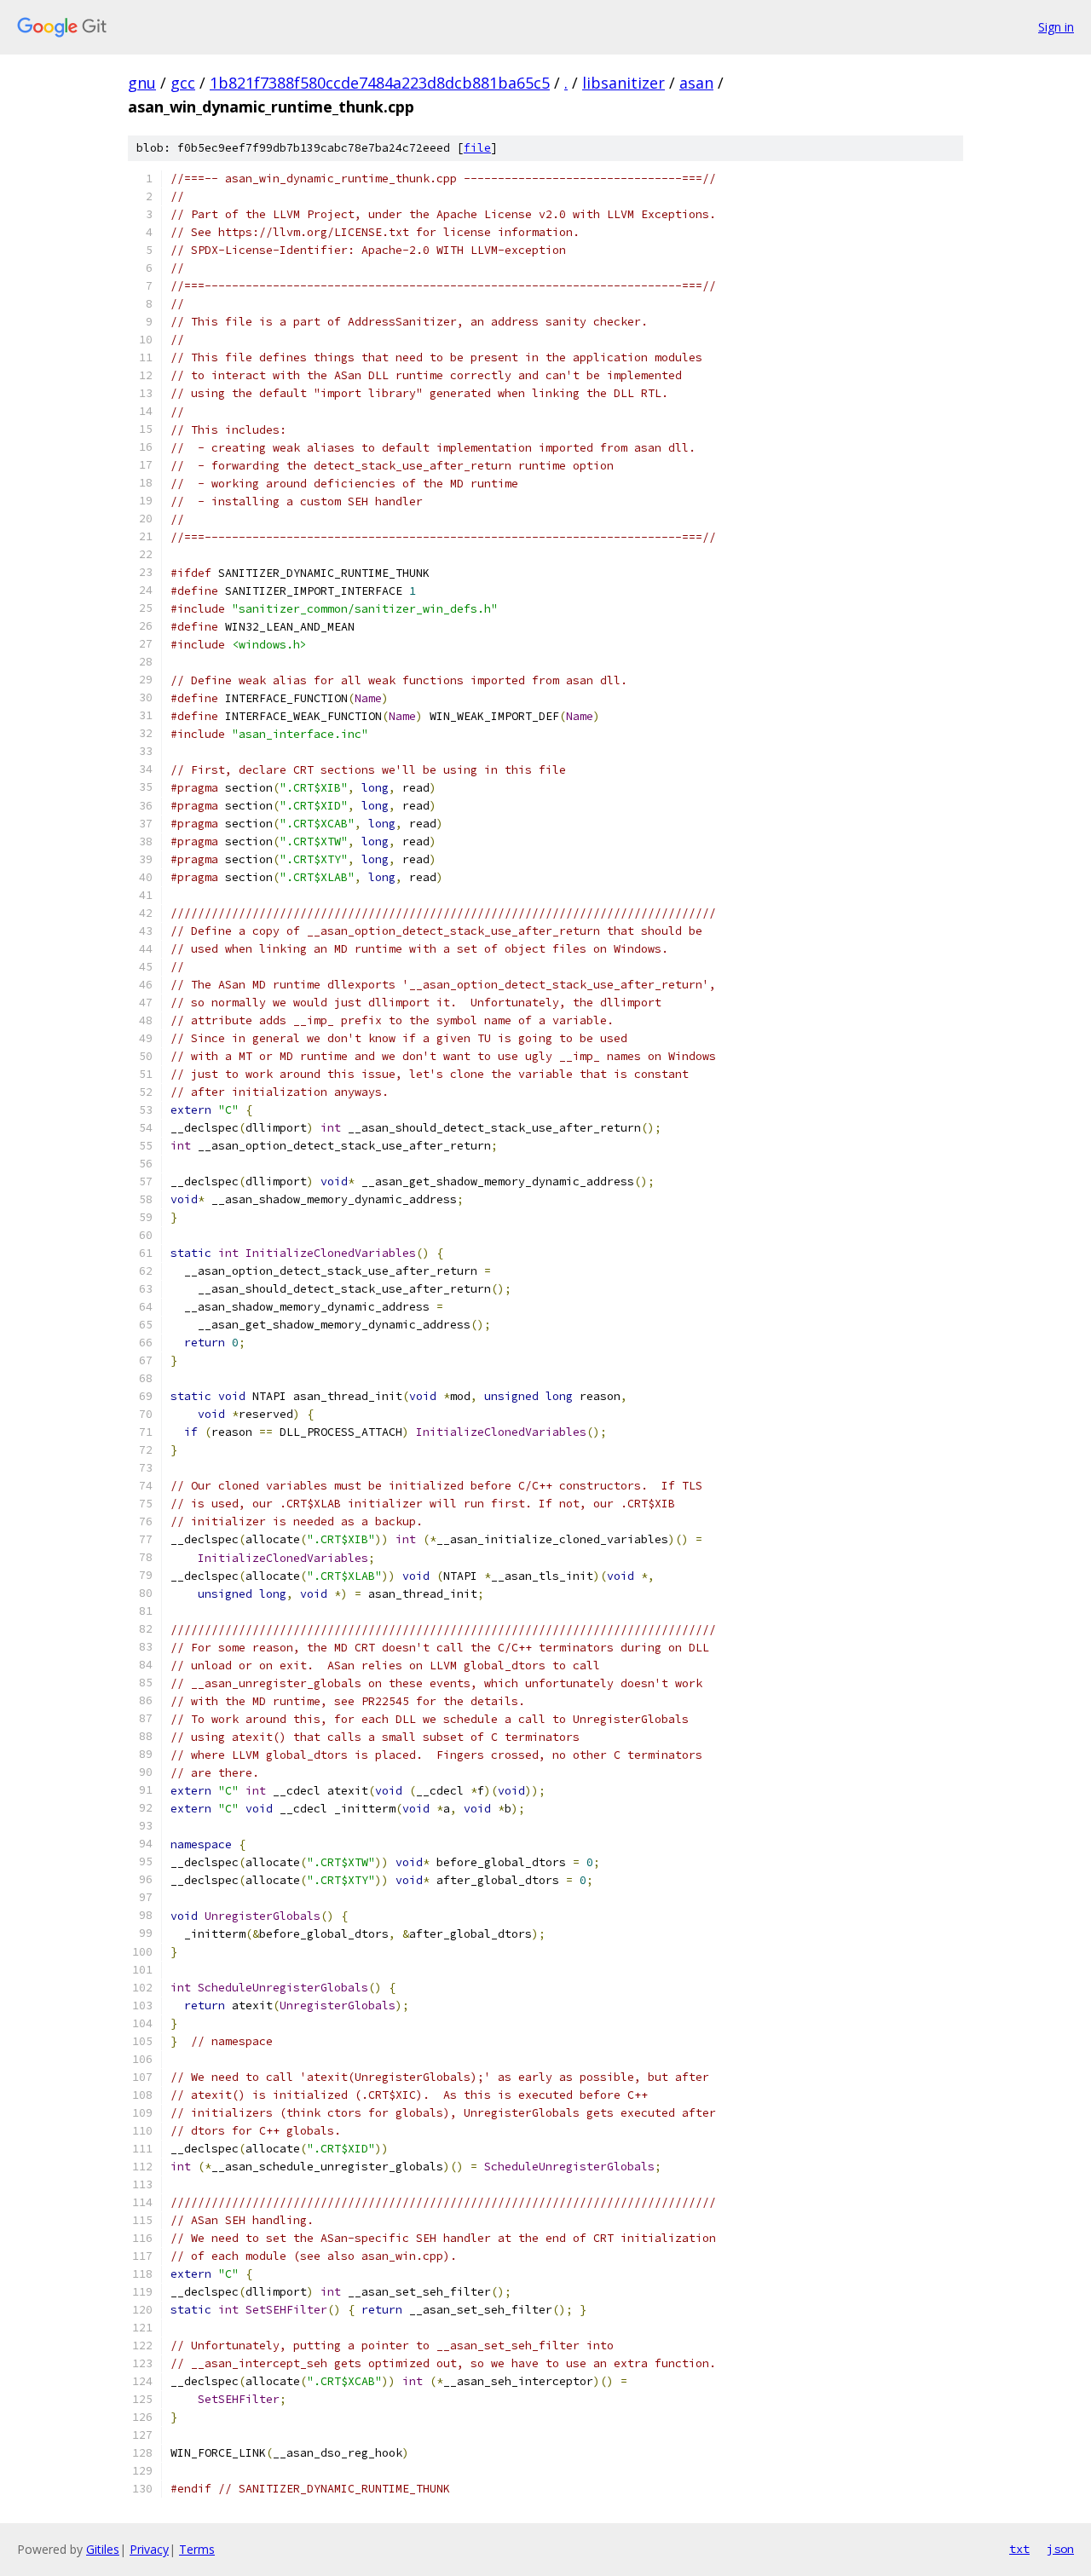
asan (696, 83)
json (1060, 2549)
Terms (197, 2549)
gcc (183, 83)
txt (1019, 2549)
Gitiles (103, 2549)
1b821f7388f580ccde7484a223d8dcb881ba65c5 (380, 83)
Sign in (1056, 27)
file (477, 148)
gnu (142, 83)
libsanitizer (623, 83)
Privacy (149, 2549)
